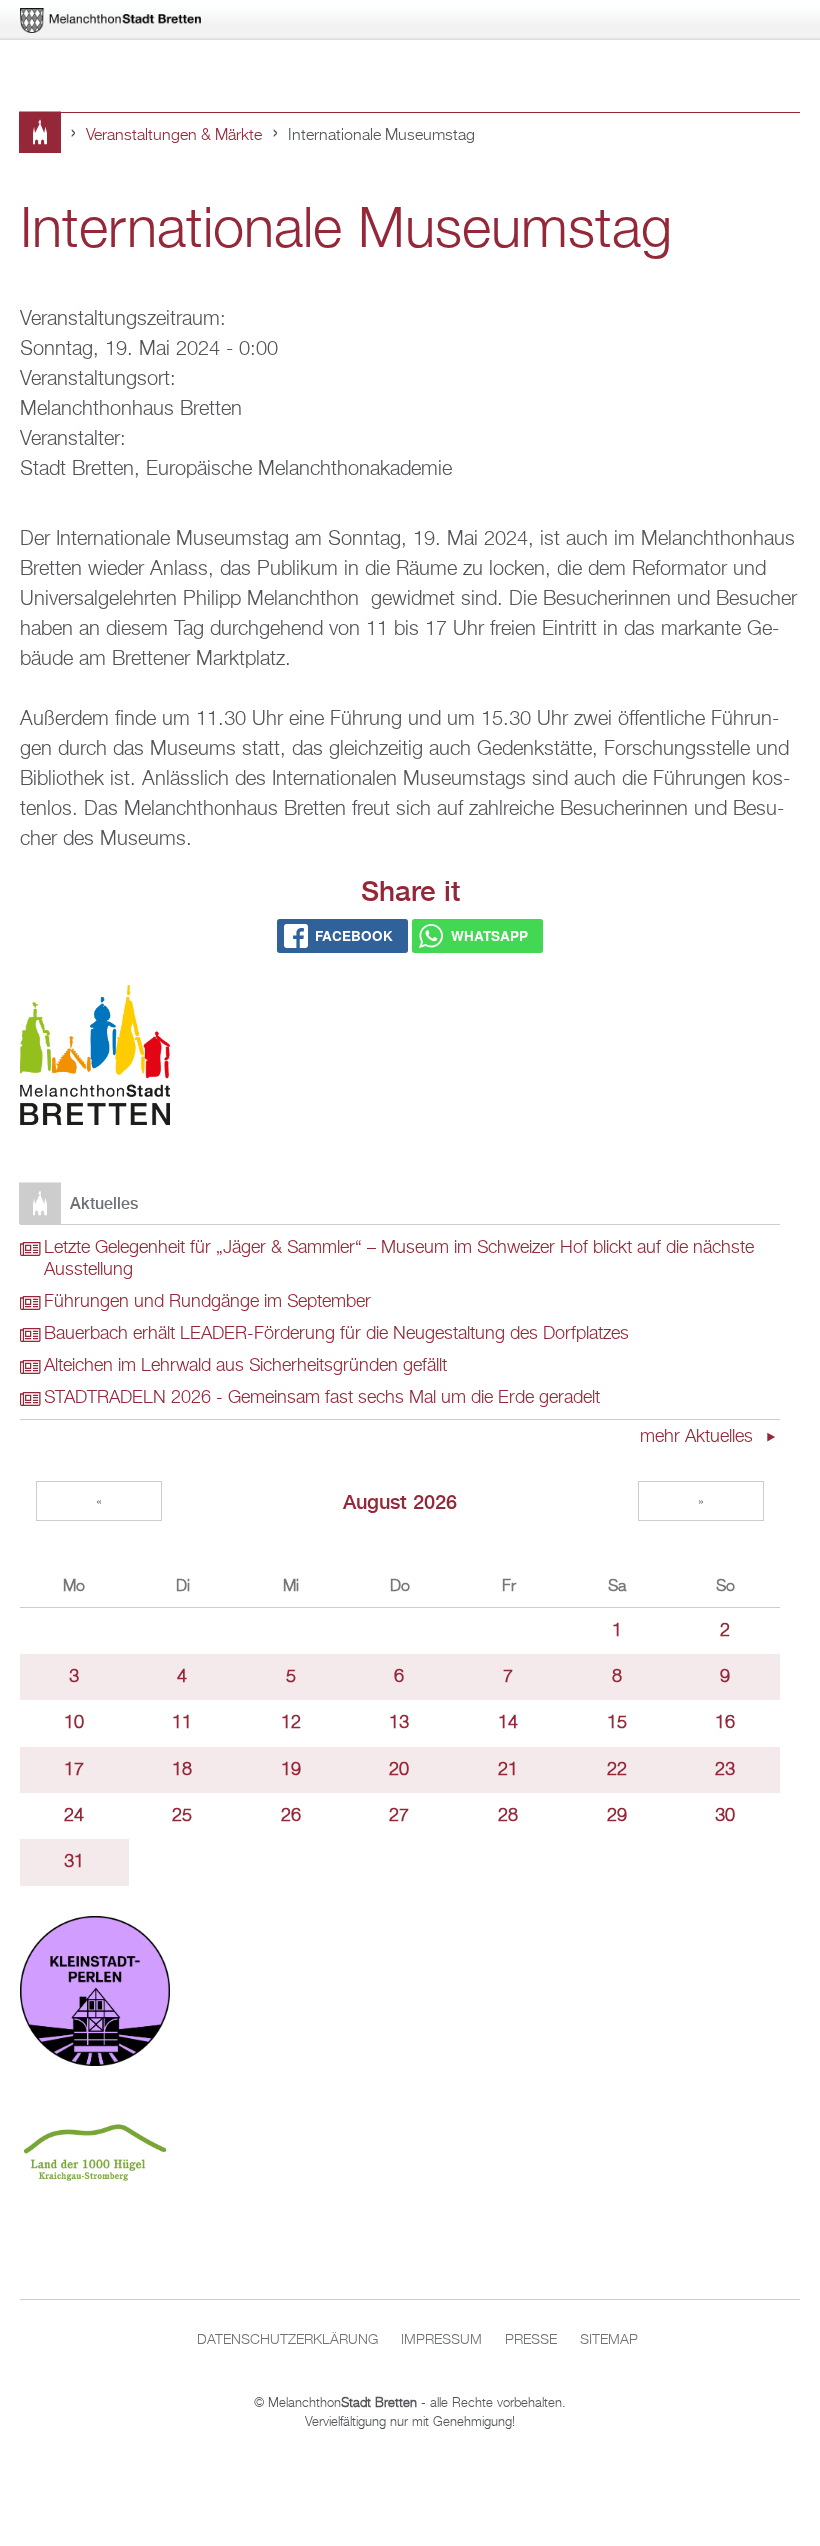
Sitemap (609, 2340)
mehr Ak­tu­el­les (699, 1437)
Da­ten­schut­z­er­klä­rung (287, 2340)
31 (74, 1862)
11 (182, 1723)
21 (508, 1770)
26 (291, 1816)
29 (617, 1816)
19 (291, 1770)
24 (74, 1816)
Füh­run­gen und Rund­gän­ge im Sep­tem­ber (207, 1302)
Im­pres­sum (441, 2340)
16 (725, 1723)
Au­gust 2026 (400, 1501)
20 (399, 1770)
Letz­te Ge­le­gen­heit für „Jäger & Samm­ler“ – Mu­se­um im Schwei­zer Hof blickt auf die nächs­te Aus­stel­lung (399, 1259)
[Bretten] (112, 20)
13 (399, 1723)
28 (508, 1816)
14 (508, 1723)
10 (74, 1723)
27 (399, 1816)
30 (725, 1816)
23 (725, 1770)
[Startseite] (95, 1059)
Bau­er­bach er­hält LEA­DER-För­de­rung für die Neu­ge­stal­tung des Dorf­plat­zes (336, 1334)
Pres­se (531, 2340)
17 (74, 1770)
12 (291, 1723)
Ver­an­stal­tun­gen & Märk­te (174, 136)
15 (617, 1723)
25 (182, 1816)
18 (182, 1770)
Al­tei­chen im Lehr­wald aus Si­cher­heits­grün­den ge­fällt (245, 1366)
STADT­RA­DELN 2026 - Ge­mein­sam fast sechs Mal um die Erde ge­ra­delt (322, 1398)
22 (617, 1770)
